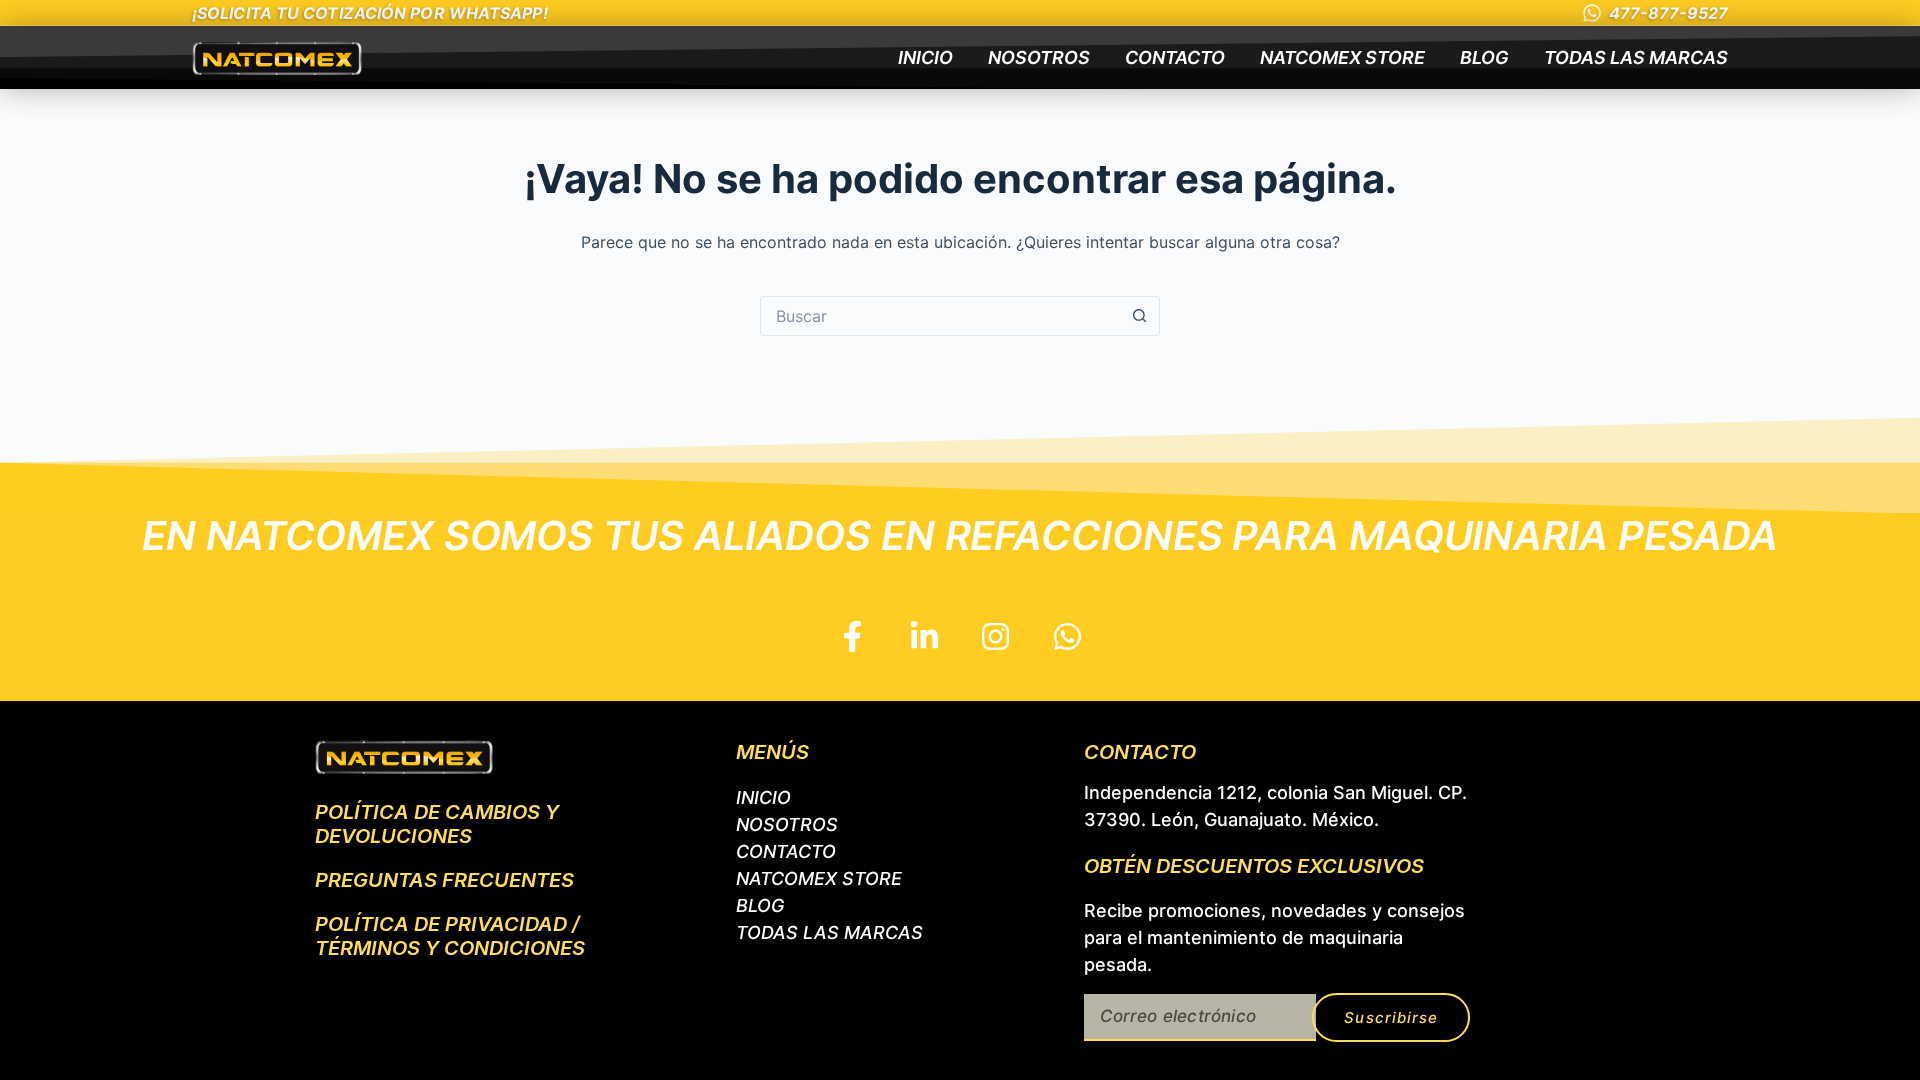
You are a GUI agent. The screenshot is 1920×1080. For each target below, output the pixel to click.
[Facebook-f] (853, 636)
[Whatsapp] (1068, 636)
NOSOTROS (1039, 57)
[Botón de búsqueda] (1140, 316)
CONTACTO (1175, 57)
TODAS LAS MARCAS (1636, 57)
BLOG (1484, 57)
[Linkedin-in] (924, 636)
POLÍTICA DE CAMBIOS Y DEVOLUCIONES (437, 824)
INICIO (925, 57)
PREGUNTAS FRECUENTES (444, 880)
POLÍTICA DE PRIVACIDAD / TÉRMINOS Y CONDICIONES (450, 936)
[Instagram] (996, 636)
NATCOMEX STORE (1342, 57)
